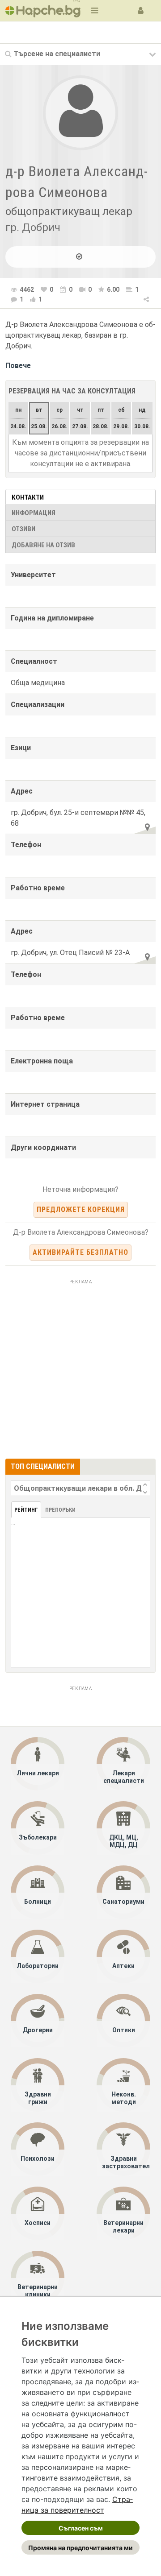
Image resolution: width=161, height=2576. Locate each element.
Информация (34, 513)
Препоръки (60, 1510)
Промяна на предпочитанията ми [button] (80, 2548)
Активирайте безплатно (80, 1252)
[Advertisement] (80, 1368)
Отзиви (23, 529)
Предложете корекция (81, 1209)
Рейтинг (26, 1510)
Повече (18, 366)
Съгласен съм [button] (81, 2528)
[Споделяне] (147, 298)
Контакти (28, 497)
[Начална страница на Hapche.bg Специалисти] (43, 10)
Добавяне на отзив (43, 545)
